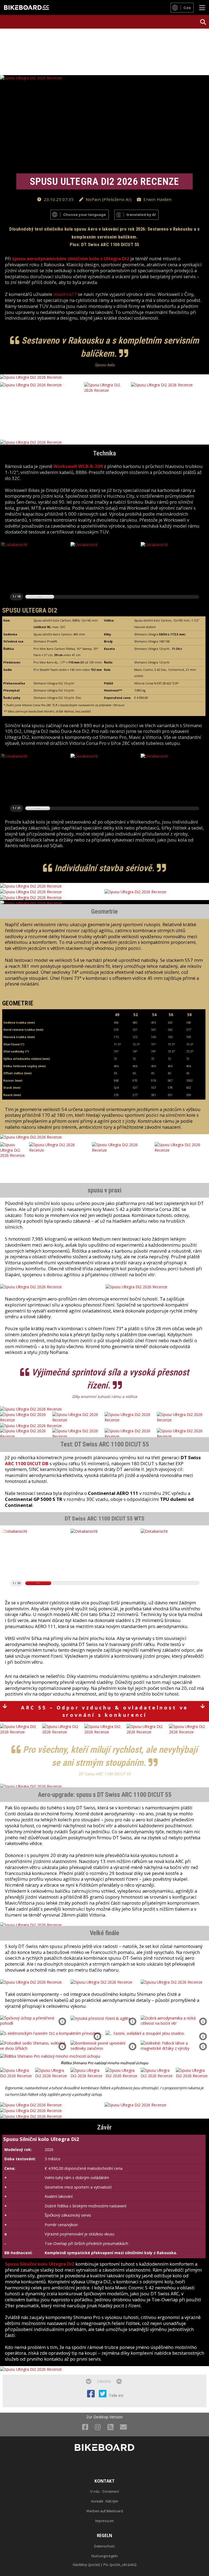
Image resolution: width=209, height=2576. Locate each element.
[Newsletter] (123, 2427)
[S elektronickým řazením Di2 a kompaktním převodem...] (51, 2033)
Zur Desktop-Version (104, 2417)
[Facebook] (85, 2427)
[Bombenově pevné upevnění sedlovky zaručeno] (105, 2045)
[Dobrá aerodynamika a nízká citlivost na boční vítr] (175, 2020)
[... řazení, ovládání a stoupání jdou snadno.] (145, 2033)
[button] (203, 22)
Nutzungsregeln (105, 2556)
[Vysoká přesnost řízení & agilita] (100, 2018)
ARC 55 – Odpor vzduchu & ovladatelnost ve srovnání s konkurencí (105, 1711)
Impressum (104, 2521)
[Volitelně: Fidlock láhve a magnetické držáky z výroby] (175, 2045)
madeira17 (65, 294)
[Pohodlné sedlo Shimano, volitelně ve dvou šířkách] (34, 2045)
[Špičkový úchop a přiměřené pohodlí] (34, 2020)
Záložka (104, 2381)
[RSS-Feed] (110, 2427)
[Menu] (202, 7)
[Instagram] (98, 2427)
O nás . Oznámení (104, 2491)
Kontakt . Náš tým (105, 2501)
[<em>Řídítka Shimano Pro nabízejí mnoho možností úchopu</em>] (50, 2056)
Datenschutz (104, 2546)
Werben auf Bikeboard (105, 2511)
